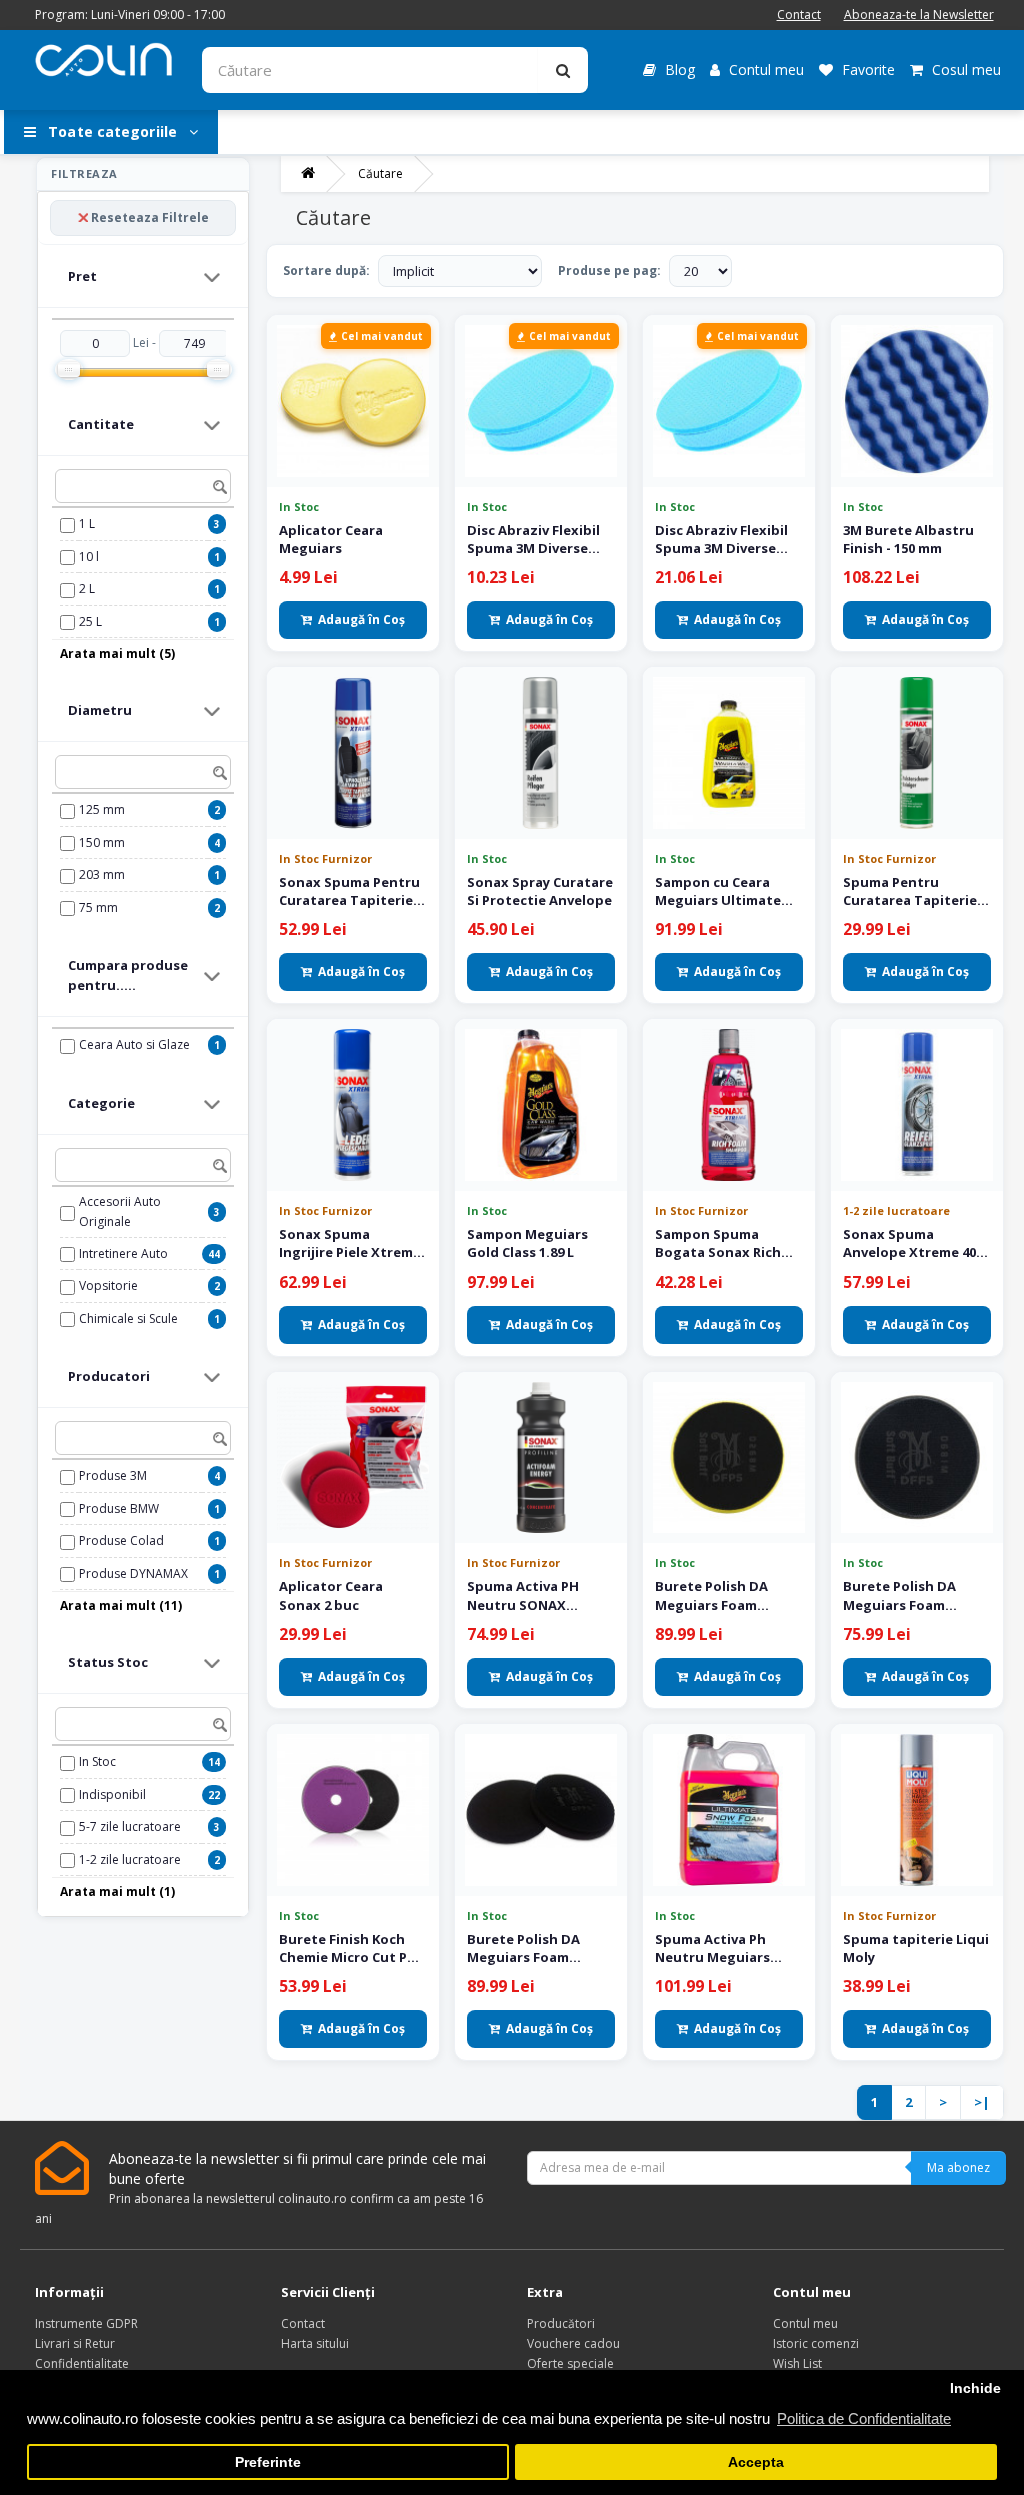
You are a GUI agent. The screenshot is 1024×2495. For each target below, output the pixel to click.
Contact (799, 14)
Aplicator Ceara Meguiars (331, 539)
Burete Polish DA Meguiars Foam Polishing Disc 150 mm (727, 1595)
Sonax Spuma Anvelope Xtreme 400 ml (913, 1243)
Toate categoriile (112, 131)
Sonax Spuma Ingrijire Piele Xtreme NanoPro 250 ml (350, 1243)
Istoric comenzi (816, 2343)
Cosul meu (964, 69)
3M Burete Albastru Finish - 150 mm (908, 539)
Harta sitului (315, 2343)
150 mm (102, 842)
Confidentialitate (82, 2363)
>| (982, 2102)
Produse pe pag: (609, 270)
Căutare (380, 173)
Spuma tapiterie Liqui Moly (916, 1948)
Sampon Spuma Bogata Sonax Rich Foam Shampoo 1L (718, 1243)
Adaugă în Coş (361, 619)
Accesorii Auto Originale (120, 1211)
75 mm (98, 907)
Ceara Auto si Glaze (134, 1044)
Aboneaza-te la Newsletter (919, 14)
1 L (87, 523)
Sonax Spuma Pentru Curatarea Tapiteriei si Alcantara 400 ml (349, 891)
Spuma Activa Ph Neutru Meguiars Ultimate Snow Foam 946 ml (724, 1948)
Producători (561, 2323)
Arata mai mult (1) (117, 1891)
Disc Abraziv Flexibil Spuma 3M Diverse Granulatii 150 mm (721, 539)
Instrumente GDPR (86, 2323)
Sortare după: (326, 270)
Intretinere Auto (123, 1253)
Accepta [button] (756, 2462)
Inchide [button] (975, 2388)
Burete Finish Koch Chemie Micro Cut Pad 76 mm (351, 1948)
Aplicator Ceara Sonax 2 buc (331, 1595)
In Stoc (97, 1761)
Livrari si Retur (75, 2343)
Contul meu (764, 69)
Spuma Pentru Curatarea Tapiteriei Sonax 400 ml (912, 891)
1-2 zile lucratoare (130, 1859)
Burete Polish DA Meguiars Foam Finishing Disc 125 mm (915, 1595)
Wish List (797, 2363)
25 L (90, 621)
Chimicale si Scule (128, 1318)
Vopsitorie (108, 1285)
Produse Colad (121, 1540)
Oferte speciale (570, 2363)
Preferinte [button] (268, 2462)
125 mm (102, 809)
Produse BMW (119, 1508)
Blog (678, 69)
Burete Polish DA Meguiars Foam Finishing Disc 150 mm (539, 1948)
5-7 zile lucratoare (130, 1826)
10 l (89, 556)
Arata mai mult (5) (117, 653)
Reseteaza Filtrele (150, 217)
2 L (87, 588)
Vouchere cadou (573, 2343)
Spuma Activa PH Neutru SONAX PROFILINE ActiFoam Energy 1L (533, 1595)
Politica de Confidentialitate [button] (864, 2418)
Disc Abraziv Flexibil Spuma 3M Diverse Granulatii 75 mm (533, 539)
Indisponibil (112, 1794)
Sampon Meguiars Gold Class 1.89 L (527, 1243)
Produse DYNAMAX (133, 1573)
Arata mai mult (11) (121, 1605)
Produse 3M (113, 1475)
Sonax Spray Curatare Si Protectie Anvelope (540, 891)
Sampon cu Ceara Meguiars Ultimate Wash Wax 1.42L (718, 891)
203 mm (102, 874)
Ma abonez (958, 2167)
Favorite (866, 69)
